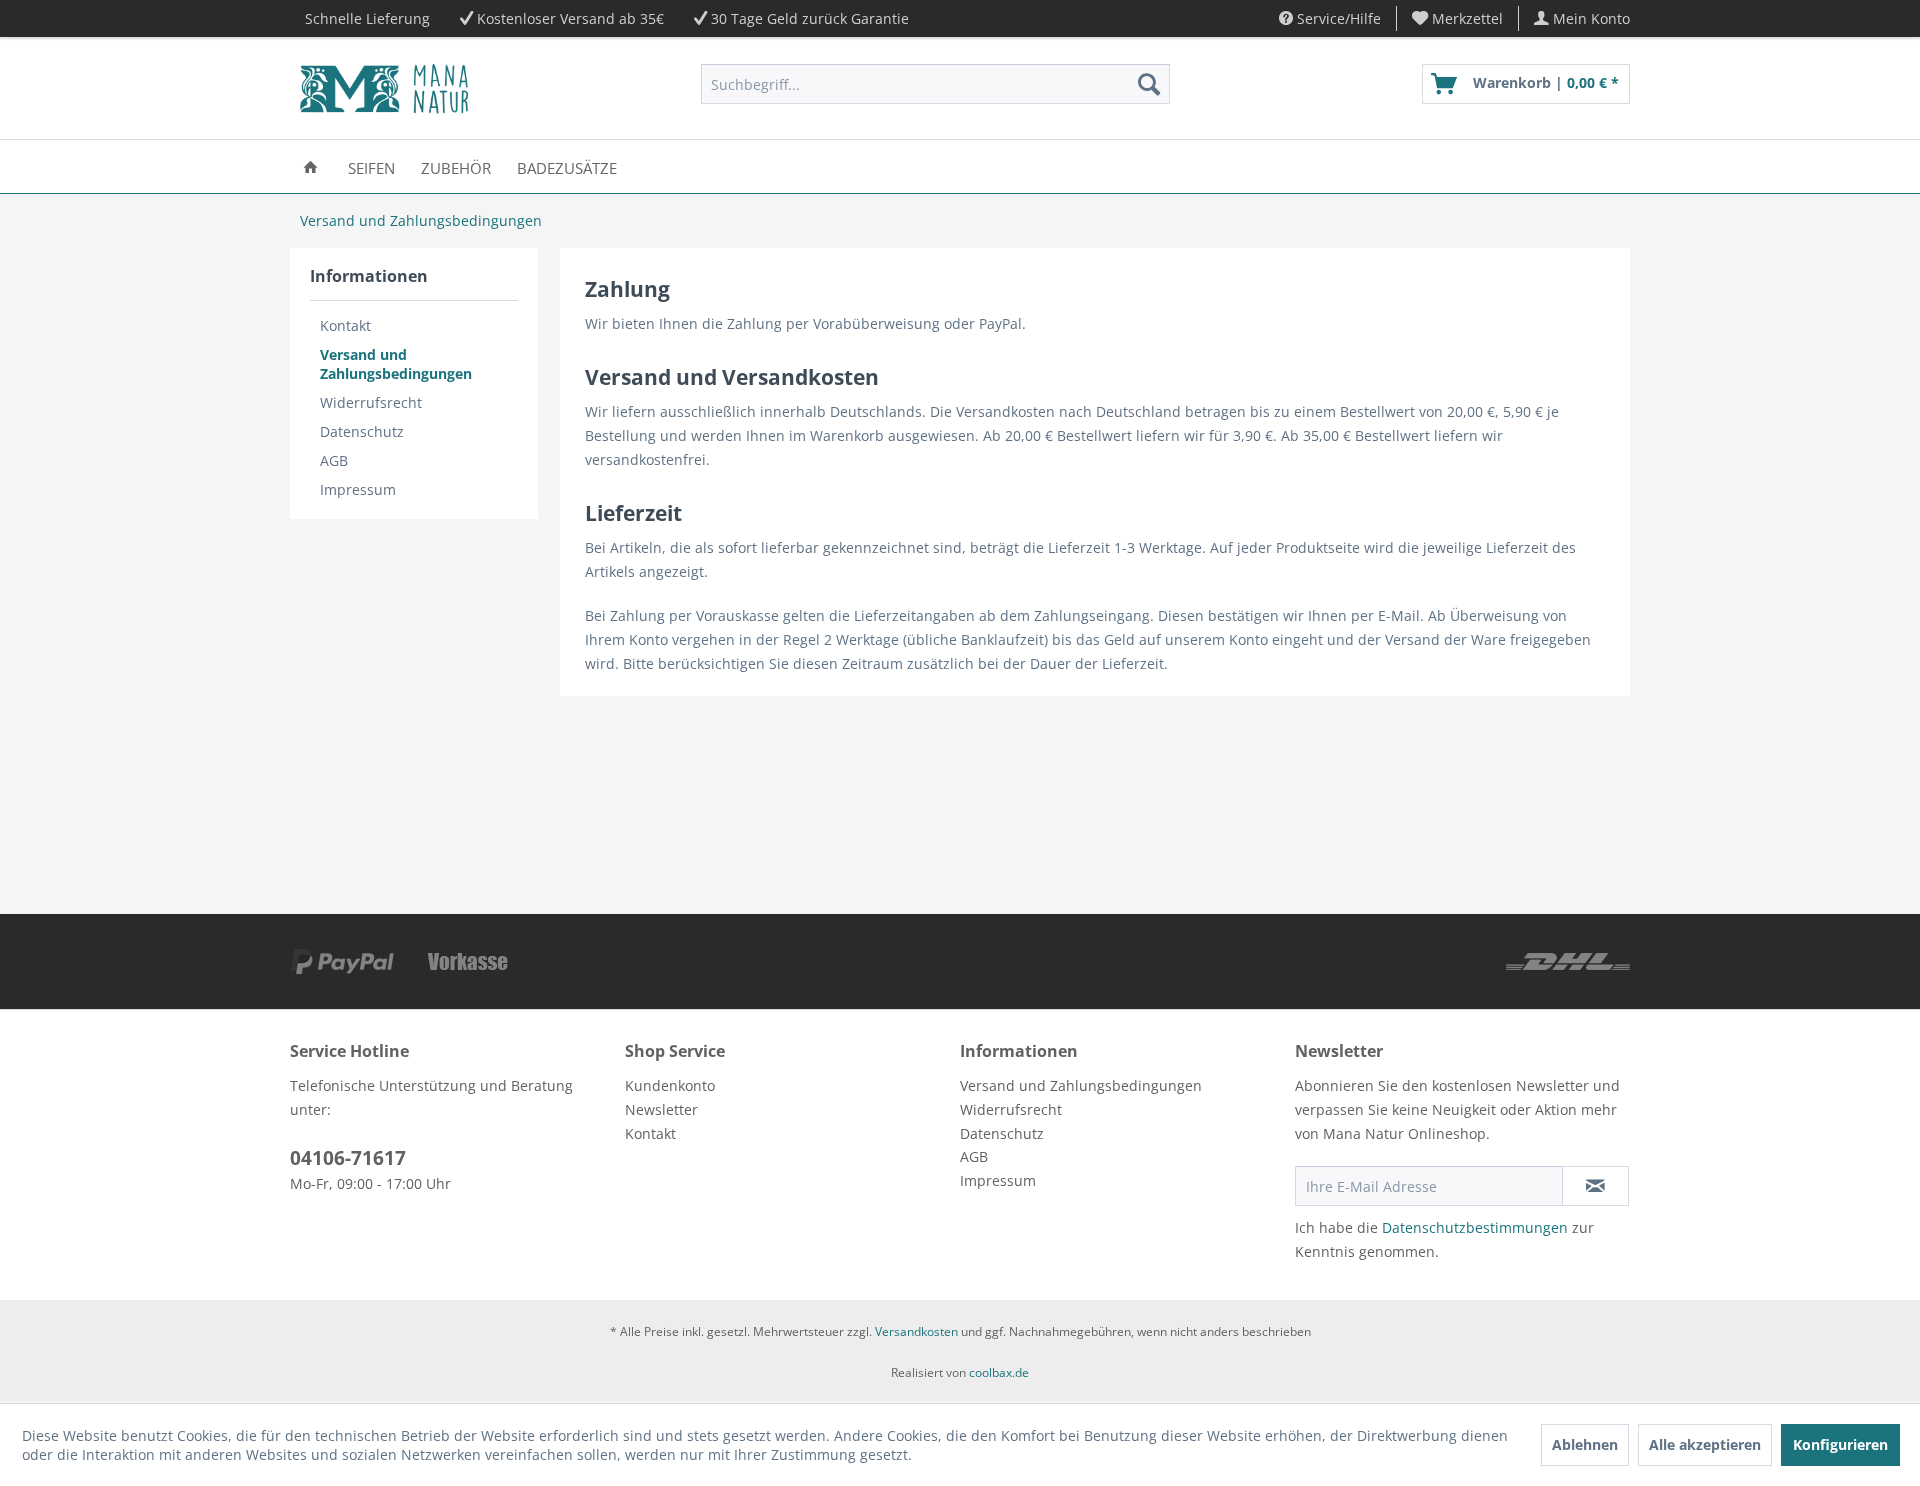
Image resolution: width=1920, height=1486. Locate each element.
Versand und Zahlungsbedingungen (396, 364)
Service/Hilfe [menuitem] (1337, 18)
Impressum (358, 489)
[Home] (310, 166)
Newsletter (661, 1109)
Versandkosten (916, 1331)
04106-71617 (348, 1158)
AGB (334, 460)
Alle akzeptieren (1705, 1444)
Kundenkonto (670, 1085)
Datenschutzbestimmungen (1475, 1227)
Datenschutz (362, 431)
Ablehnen (1585, 1444)
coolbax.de (999, 1372)
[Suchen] (1149, 84)
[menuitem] (1458, 18)
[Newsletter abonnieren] (1595, 1186)
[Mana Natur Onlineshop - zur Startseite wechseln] (384, 89)
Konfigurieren (1840, 1444)
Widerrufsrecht (371, 402)
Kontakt (345, 325)
